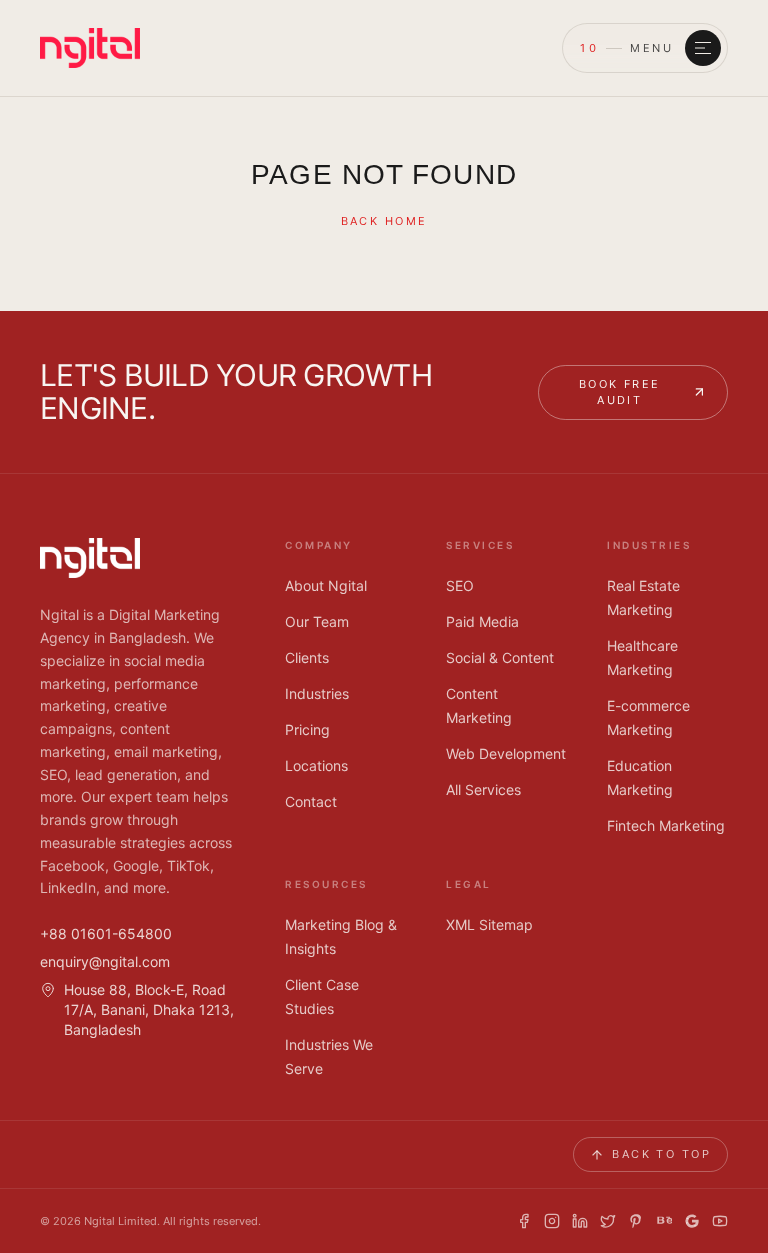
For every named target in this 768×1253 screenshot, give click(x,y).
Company (319, 545)
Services (480, 545)
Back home (384, 221)
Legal (469, 884)
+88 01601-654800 (106, 933)
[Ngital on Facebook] (524, 1221)
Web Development (506, 753)
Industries (317, 693)
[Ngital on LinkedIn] (580, 1221)
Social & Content (500, 657)
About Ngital (326, 585)
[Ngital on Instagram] (552, 1221)
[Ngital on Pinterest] (636, 1221)
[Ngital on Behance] (664, 1221)
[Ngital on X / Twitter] (608, 1221)
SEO (460, 585)
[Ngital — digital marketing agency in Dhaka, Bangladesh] (90, 558)
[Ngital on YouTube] (720, 1221)
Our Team (317, 621)
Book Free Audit (620, 392)
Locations (316, 765)
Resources (326, 884)
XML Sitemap (489, 924)
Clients (307, 657)
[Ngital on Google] (692, 1221)
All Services (483, 789)
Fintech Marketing (666, 825)
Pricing (307, 729)
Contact (311, 801)
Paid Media (482, 621)
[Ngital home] (90, 48)
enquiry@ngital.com (105, 961)
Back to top (661, 1154)
